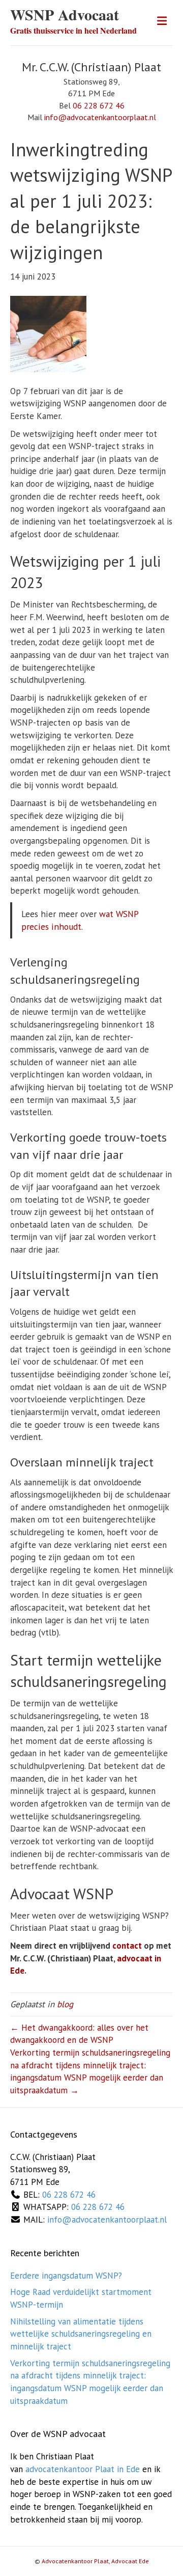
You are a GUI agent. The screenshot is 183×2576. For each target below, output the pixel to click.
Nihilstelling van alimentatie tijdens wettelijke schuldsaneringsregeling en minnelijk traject (81, 2334)
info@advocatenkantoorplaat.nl (100, 117)
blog (65, 2004)
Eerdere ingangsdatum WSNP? (66, 2276)
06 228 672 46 (99, 105)
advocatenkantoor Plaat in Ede (83, 2469)
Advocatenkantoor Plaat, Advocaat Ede (95, 2561)
